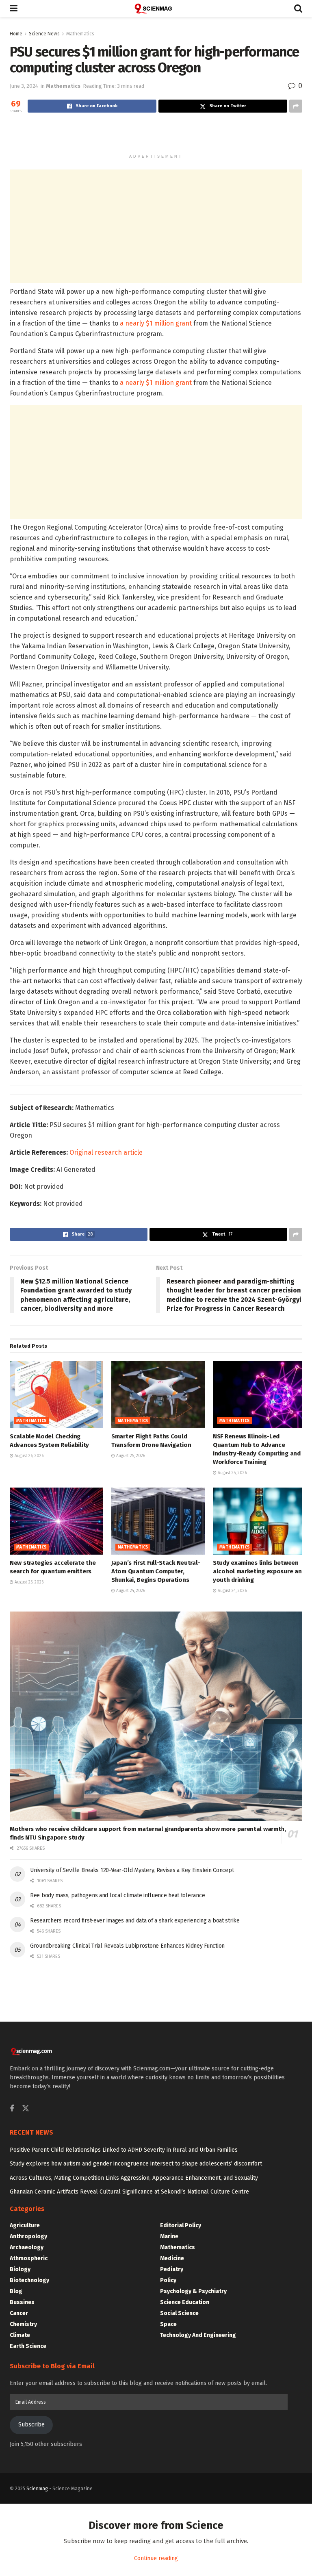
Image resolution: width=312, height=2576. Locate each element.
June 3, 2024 (24, 86)
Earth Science (28, 2346)
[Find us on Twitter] (26, 2109)
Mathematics (80, 34)
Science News (44, 34)
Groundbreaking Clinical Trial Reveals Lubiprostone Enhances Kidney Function (127, 1946)
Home (16, 34)
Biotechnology (29, 2280)
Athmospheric (29, 2258)
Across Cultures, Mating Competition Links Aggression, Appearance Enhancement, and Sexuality (134, 2178)
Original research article (106, 1152)
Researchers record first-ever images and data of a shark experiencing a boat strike (135, 1921)
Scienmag (37, 2489)
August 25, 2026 (130, 1456)
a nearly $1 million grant (156, 323)
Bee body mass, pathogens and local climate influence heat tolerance (117, 1895)
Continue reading (156, 2558)
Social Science (179, 2313)
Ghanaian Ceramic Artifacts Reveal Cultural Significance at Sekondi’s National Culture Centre (129, 2192)
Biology (20, 2269)
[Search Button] (298, 9)
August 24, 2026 (130, 1591)
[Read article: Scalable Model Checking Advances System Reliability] (56, 1394)
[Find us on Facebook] (12, 2109)
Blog (16, 2291)
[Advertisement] (156, 135)
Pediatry (172, 2269)
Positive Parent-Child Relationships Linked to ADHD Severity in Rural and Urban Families (124, 2150)
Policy (168, 2280)
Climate (20, 2335)
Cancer (19, 2313)
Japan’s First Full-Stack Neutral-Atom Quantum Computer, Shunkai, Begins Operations (156, 1571)
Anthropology (28, 2236)
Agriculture (25, 2225)
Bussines (22, 2302)
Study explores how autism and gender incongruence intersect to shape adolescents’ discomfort (136, 2164)
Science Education (185, 2302)
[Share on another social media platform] (296, 106)
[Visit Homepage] (156, 9)
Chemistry (23, 2324)
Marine (169, 2236)
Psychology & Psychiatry (193, 2291)
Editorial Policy (181, 2225)
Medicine (172, 2258)
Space (168, 2324)
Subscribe (31, 2425)
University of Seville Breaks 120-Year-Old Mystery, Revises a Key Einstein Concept (132, 1870)
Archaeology (27, 2247)
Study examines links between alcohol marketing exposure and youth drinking (259, 1571)
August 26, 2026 (28, 1456)
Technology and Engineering (198, 2335)
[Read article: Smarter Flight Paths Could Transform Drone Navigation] (158, 1394)
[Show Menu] (14, 9)
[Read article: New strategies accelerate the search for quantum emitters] (56, 1521)
